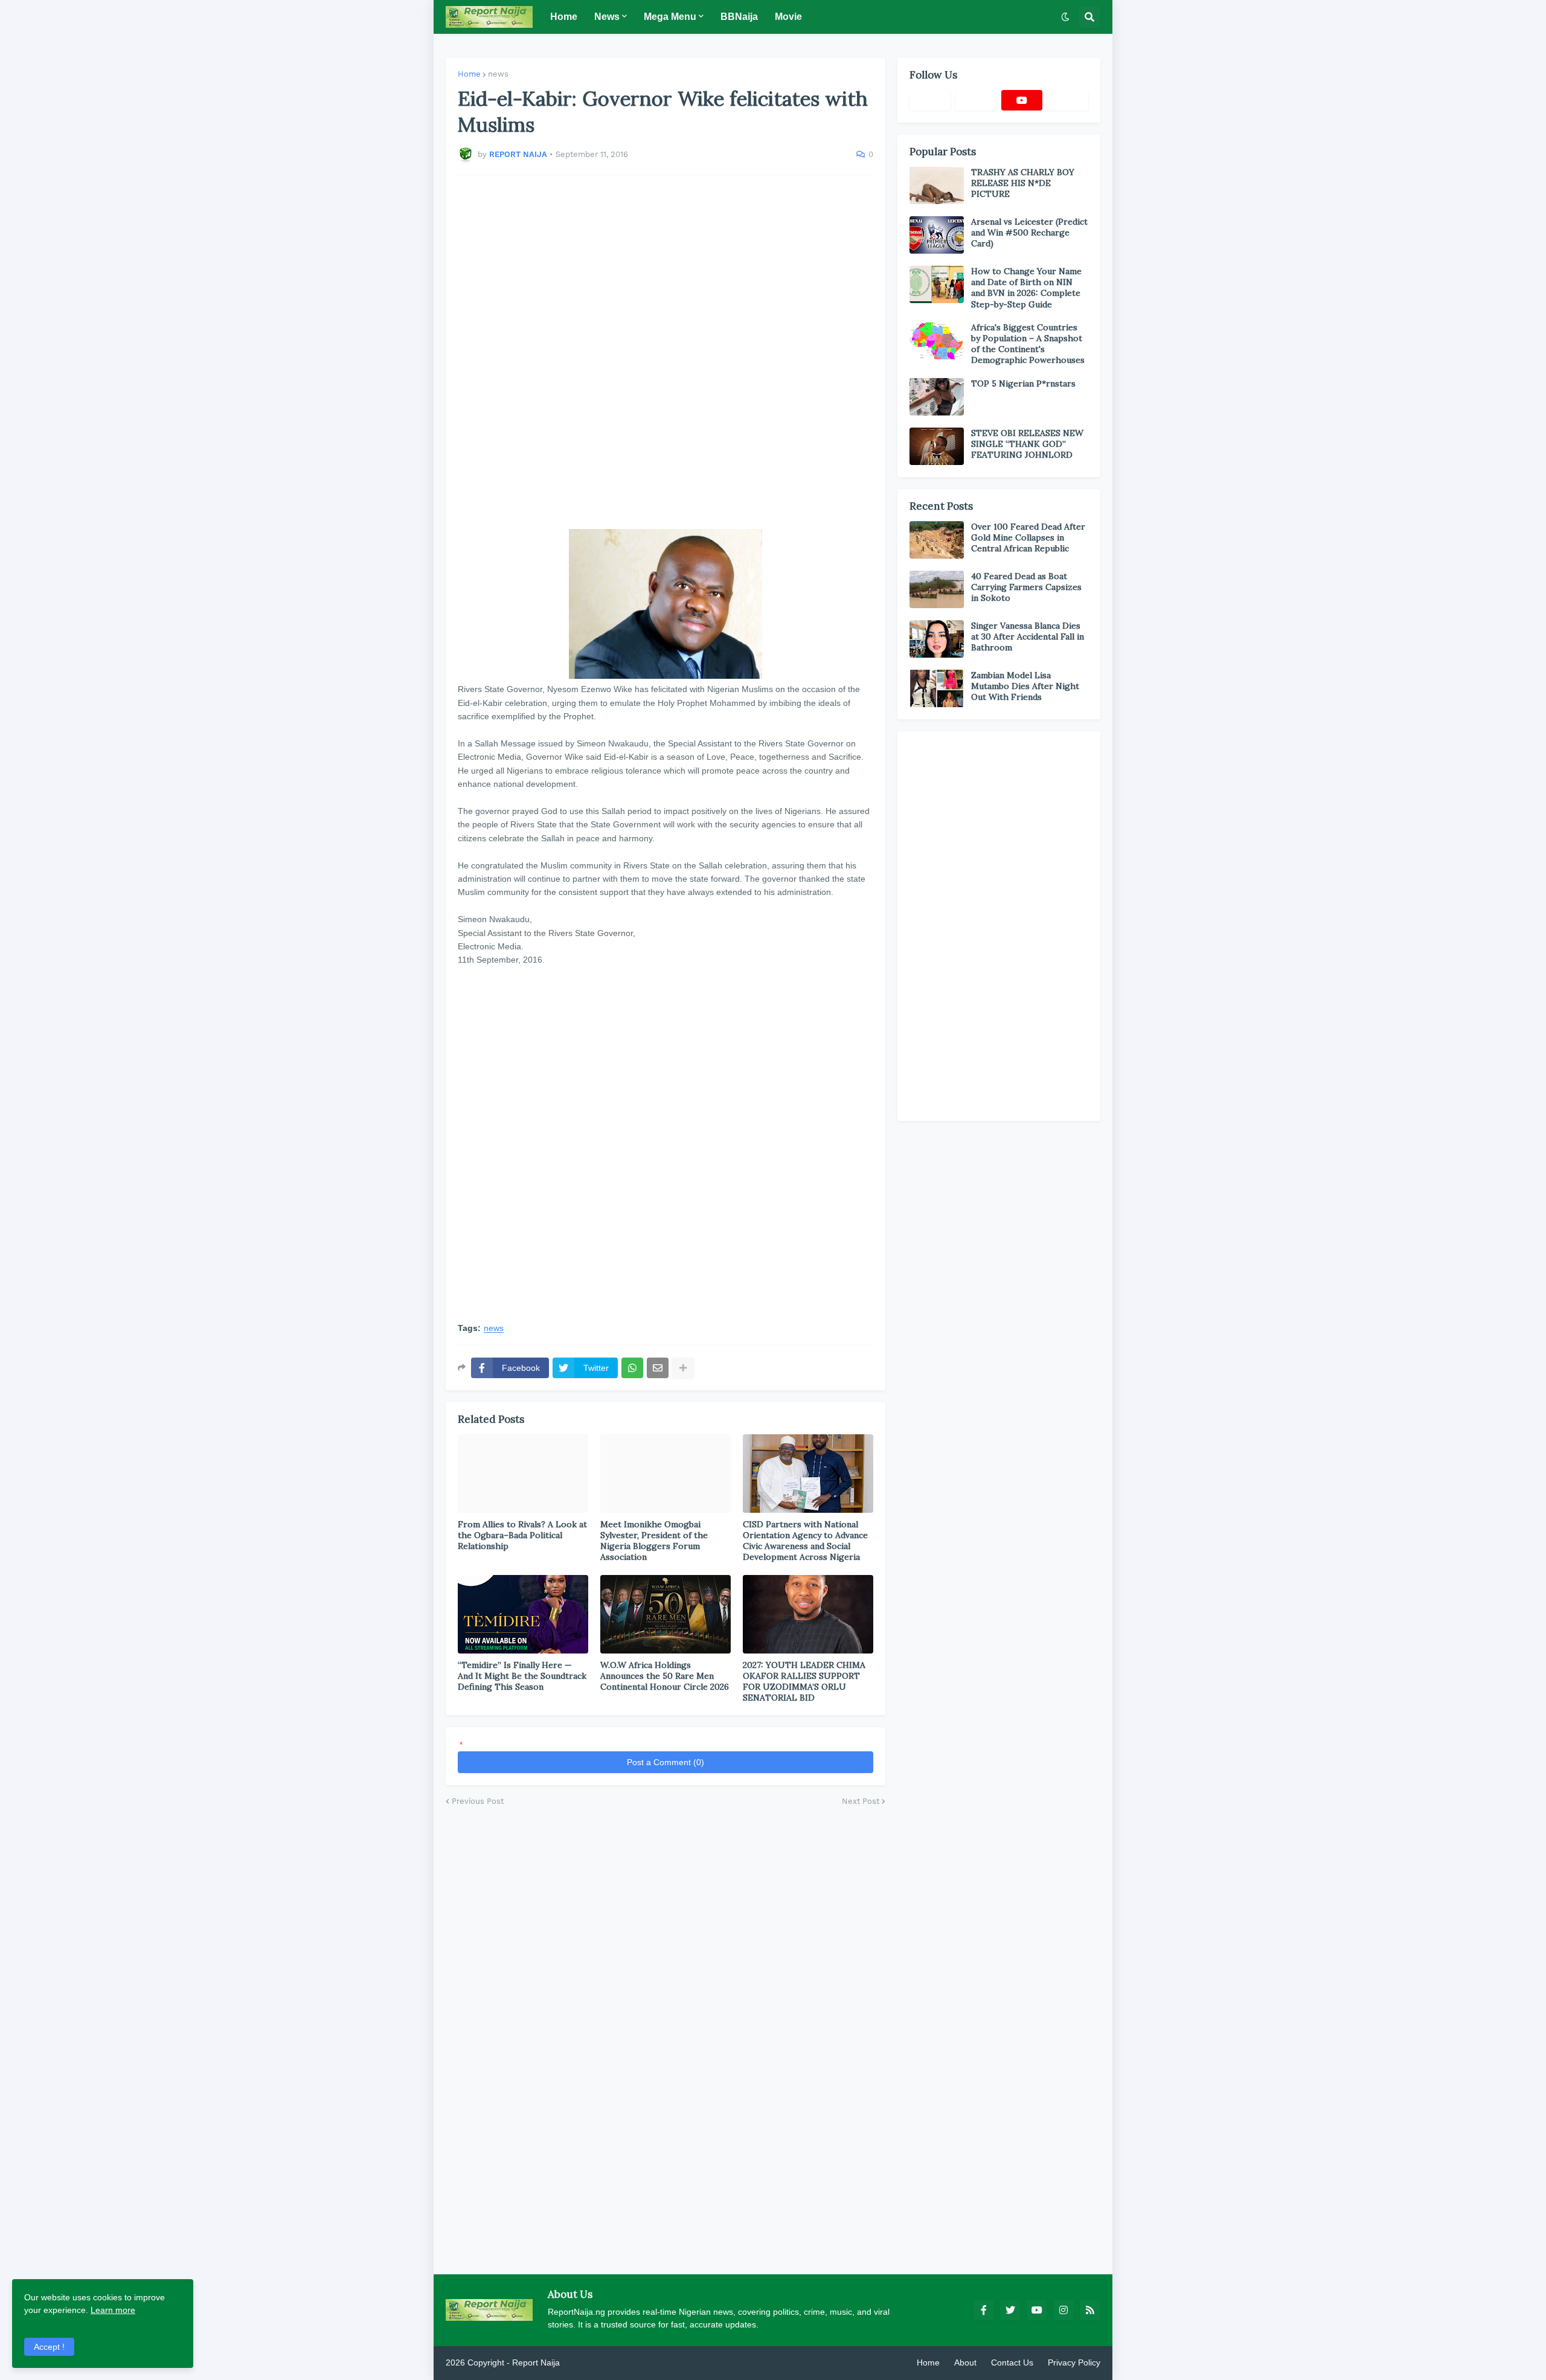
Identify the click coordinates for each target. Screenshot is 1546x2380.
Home (469, 74)
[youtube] (1022, 100)
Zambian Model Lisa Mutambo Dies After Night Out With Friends (1025, 686)
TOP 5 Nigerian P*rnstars (1023, 383)
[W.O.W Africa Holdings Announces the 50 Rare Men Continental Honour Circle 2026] (666, 1614)
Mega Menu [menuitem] (670, 17)
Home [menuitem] (564, 17)
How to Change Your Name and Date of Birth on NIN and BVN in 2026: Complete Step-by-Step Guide (1026, 288)
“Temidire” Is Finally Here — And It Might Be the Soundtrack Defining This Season (522, 1676)
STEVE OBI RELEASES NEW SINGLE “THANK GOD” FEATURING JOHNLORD (1027, 444)
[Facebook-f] (930, 100)
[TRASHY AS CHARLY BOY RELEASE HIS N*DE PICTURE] (937, 185)
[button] (1065, 17)
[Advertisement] (666, 352)
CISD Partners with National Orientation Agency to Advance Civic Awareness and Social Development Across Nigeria (805, 1541)
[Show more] (683, 1368)
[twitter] (1010, 2310)
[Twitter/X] (976, 100)
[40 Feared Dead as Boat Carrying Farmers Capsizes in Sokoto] (937, 589)
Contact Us (1012, 2362)
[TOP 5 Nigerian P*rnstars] (937, 397)
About (965, 2362)
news (498, 74)
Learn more (113, 2310)
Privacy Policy (1074, 2362)
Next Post (861, 1801)
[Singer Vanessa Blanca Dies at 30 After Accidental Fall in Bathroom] (937, 639)
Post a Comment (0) (666, 1762)
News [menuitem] (607, 17)
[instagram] (1063, 2310)
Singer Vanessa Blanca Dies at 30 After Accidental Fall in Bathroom (1028, 637)
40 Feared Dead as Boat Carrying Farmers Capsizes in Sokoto (1026, 587)
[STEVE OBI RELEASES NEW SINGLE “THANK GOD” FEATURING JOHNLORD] (937, 446)
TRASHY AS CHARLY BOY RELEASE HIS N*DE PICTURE (1023, 183)
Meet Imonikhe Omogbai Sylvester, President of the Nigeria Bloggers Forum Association (654, 1541)
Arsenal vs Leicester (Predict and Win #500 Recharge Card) (1029, 233)
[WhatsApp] (632, 1368)
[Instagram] (1068, 100)
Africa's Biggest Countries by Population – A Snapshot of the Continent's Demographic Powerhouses (1028, 344)
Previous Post (478, 1801)
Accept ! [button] (49, 2347)
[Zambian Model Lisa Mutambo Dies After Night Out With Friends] (937, 688)
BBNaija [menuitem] (739, 17)
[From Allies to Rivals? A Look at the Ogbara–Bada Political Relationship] (523, 1474)
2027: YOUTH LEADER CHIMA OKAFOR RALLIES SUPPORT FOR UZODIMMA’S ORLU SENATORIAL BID (804, 1682)
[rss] (1090, 2310)
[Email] (658, 1368)
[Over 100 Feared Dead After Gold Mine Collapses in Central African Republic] (937, 540)
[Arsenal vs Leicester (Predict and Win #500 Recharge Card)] (937, 235)
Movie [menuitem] (788, 17)
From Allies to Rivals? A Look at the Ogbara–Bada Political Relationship (522, 1535)
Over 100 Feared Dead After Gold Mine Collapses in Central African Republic (1028, 537)
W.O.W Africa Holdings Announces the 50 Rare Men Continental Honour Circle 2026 (665, 1676)
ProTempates (588, 2362)
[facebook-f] (984, 2310)
